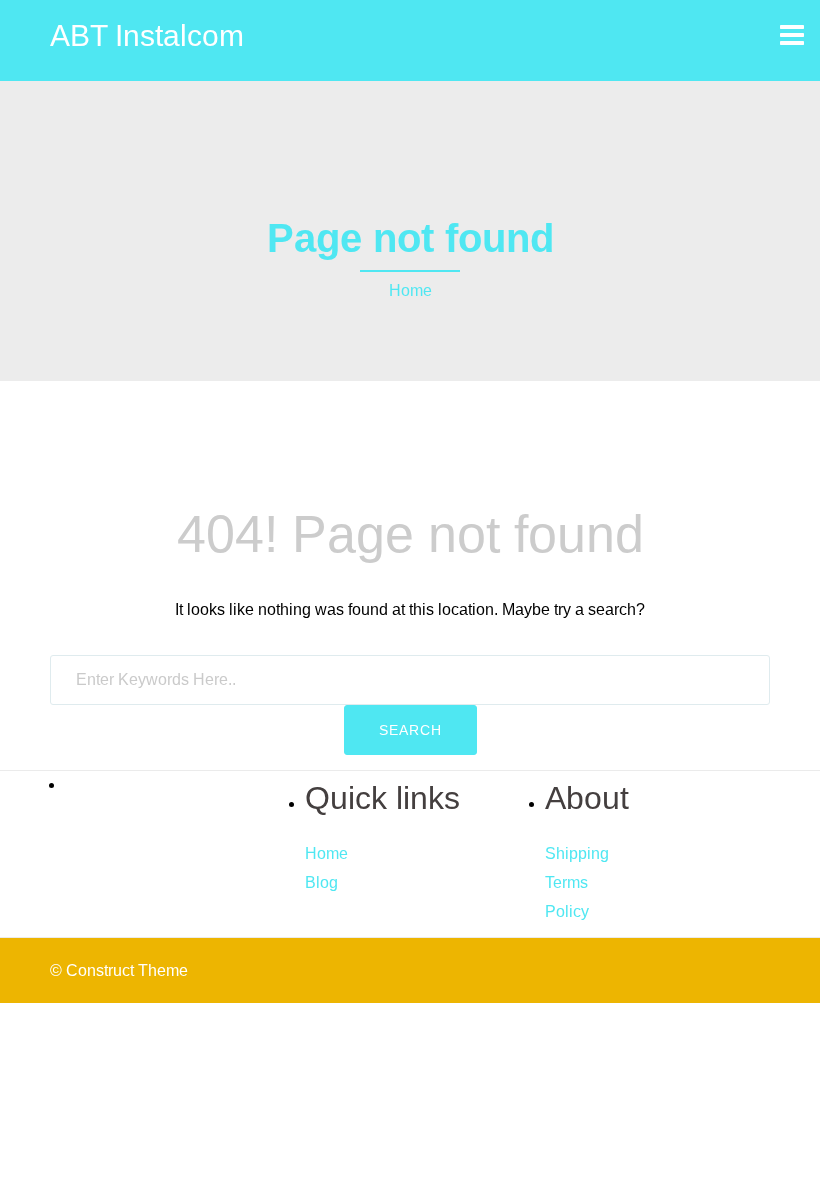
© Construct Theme (119, 970)
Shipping (577, 853)
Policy (567, 911)
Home (410, 290)
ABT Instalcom (147, 35)
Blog (321, 882)
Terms (566, 882)
